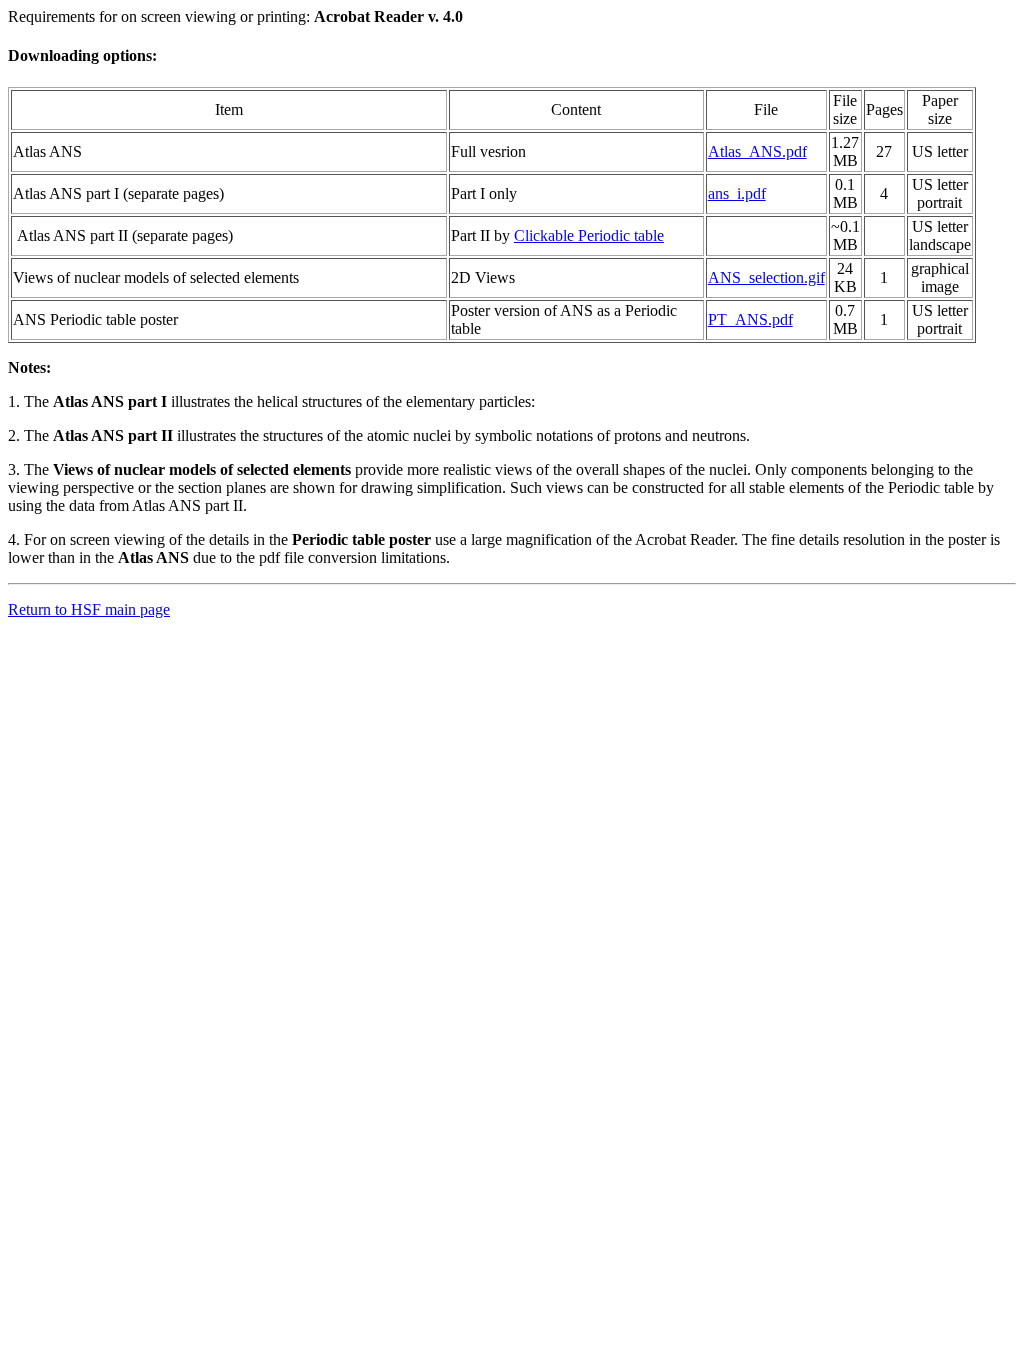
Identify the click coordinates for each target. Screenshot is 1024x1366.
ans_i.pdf (737, 193)
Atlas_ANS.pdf (757, 151)
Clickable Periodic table (589, 235)
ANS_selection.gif (766, 277)
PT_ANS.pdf (750, 319)
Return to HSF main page (89, 609)
